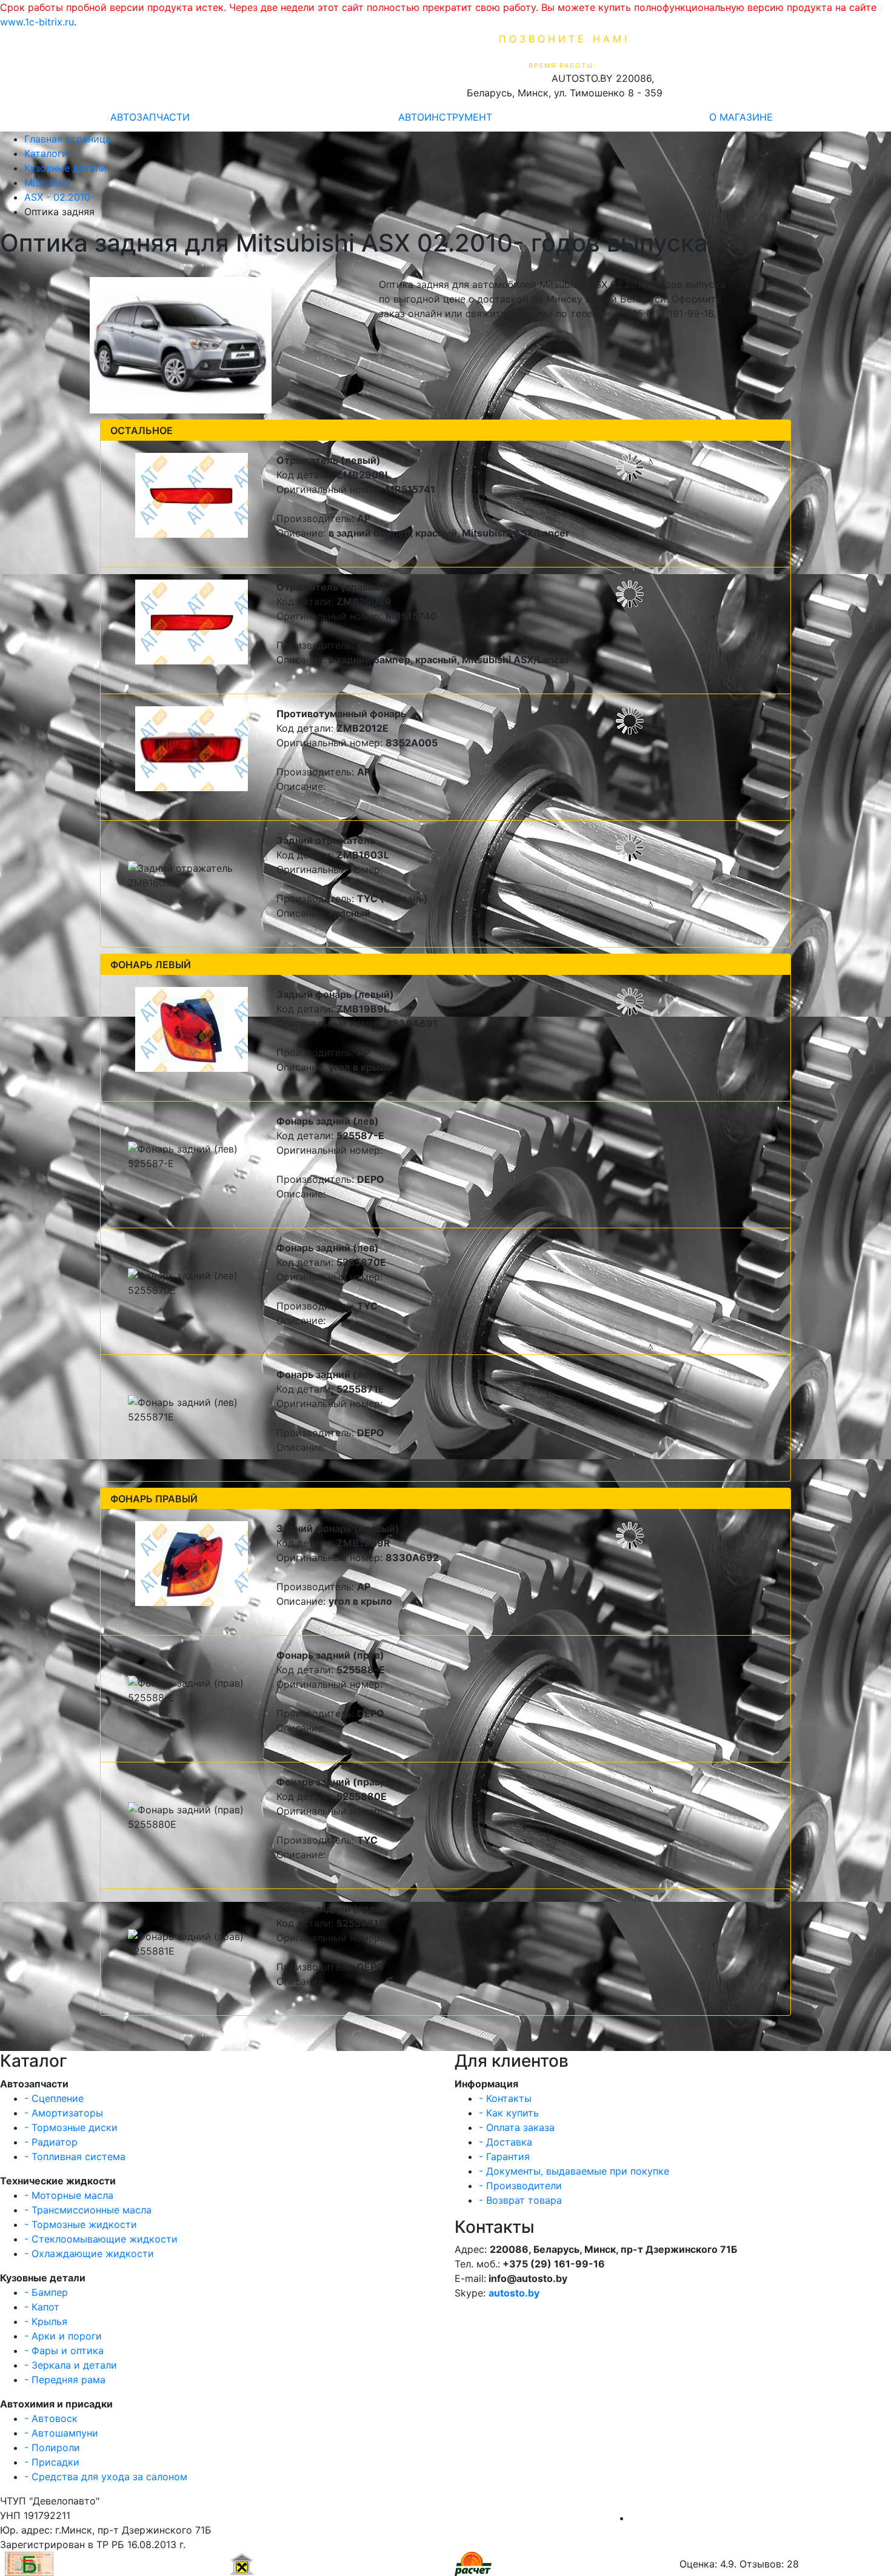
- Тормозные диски (71, 2127)
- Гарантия (504, 2156)
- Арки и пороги (63, 2336)
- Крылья (46, 2321)
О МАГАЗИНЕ (741, 117)
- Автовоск (51, 2418)
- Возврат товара (520, 2200)
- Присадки (52, 2462)
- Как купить (509, 2113)
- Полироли (52, 2447)
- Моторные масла (69, 2195)
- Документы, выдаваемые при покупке (574, 2171)
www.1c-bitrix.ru (37, 22)
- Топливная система (75, 2156)
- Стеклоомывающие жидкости (101, 2239)
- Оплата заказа (517, 2127)
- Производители (520, 2186)
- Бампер (46, 2292)
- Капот (42, 2307)
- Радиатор (51, 2142)
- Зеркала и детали (71, 2365)
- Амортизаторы (64, 2113)
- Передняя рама (65, 2380)
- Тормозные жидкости (81, 2224)
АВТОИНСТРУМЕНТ (445, 117)
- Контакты (505, 2098)
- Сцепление (54, 2098)
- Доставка (506, 2142)
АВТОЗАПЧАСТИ (150, 117)
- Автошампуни (61, 2433)
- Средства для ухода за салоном (106, 2477)
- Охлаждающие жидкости (89, 2253)
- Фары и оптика (64, 2350)
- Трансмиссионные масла (88, 2210)
